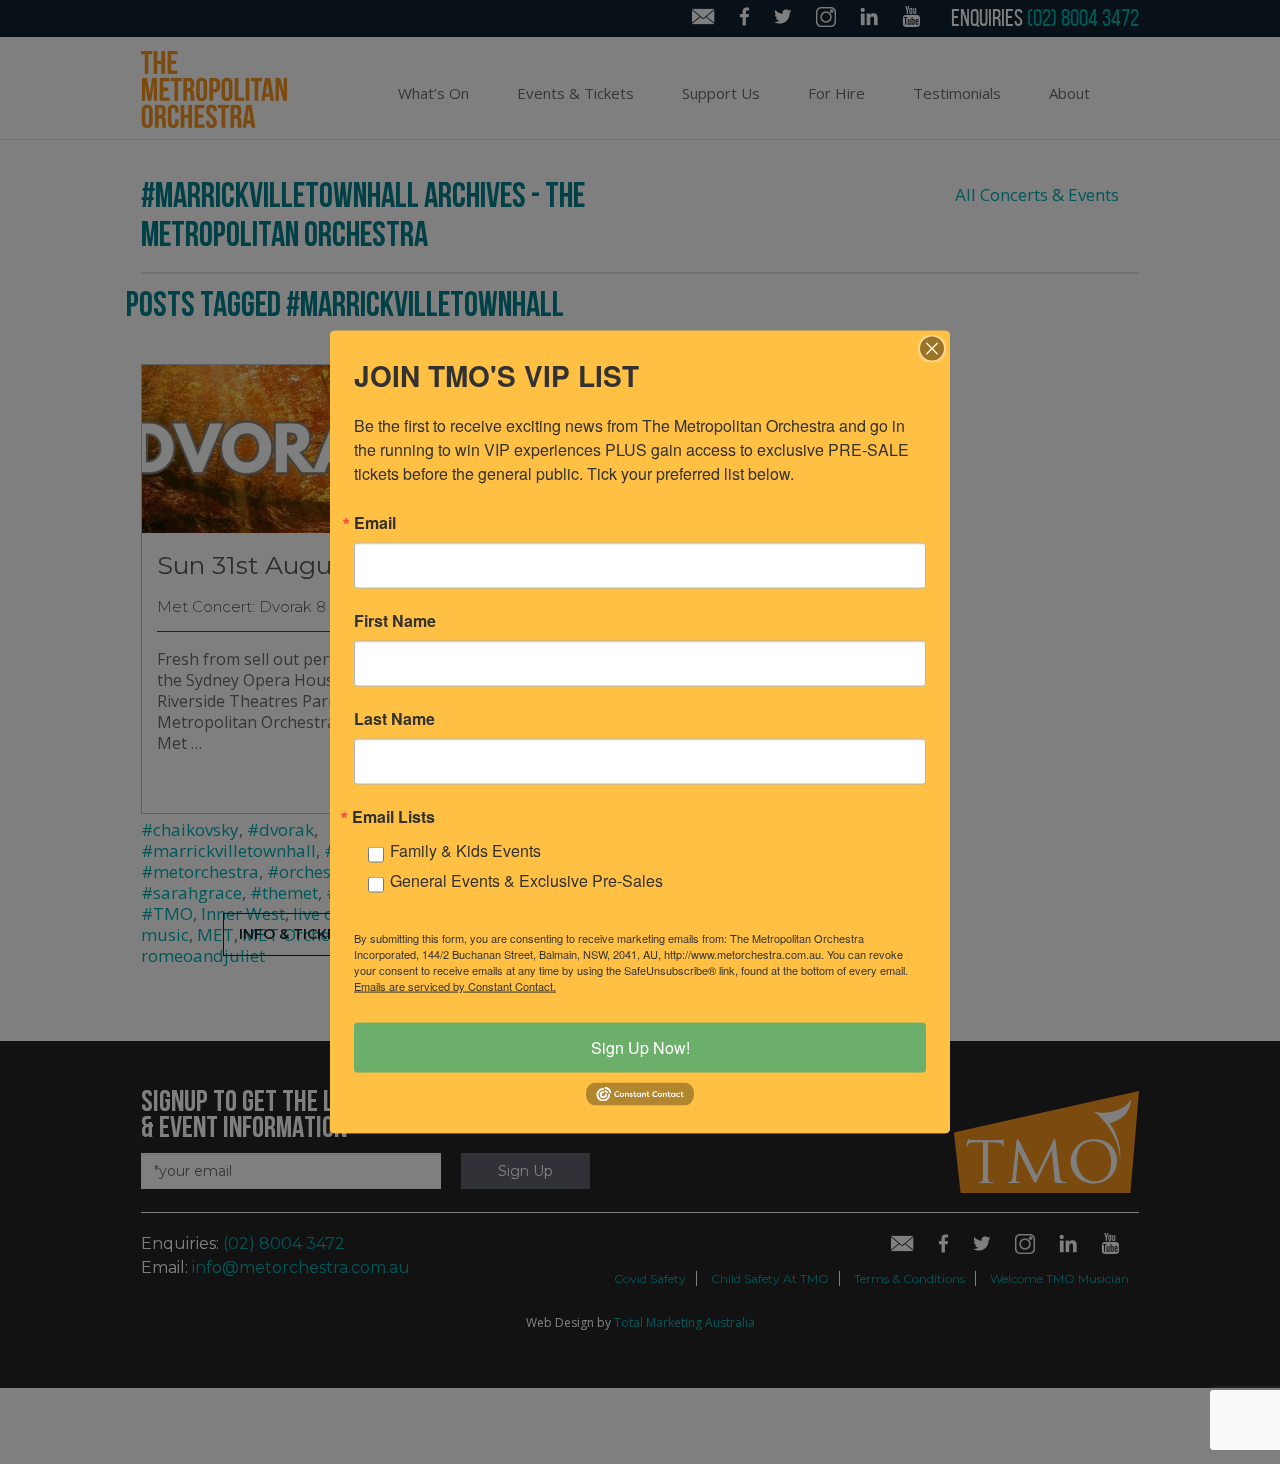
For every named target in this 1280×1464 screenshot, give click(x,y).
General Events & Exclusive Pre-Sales (526, 880)
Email (375, 523)
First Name (395, 621)
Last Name (394, 719)
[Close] (932, 349)
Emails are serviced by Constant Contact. (455, 986)
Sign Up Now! (640, 1047)
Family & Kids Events (465, 850)
